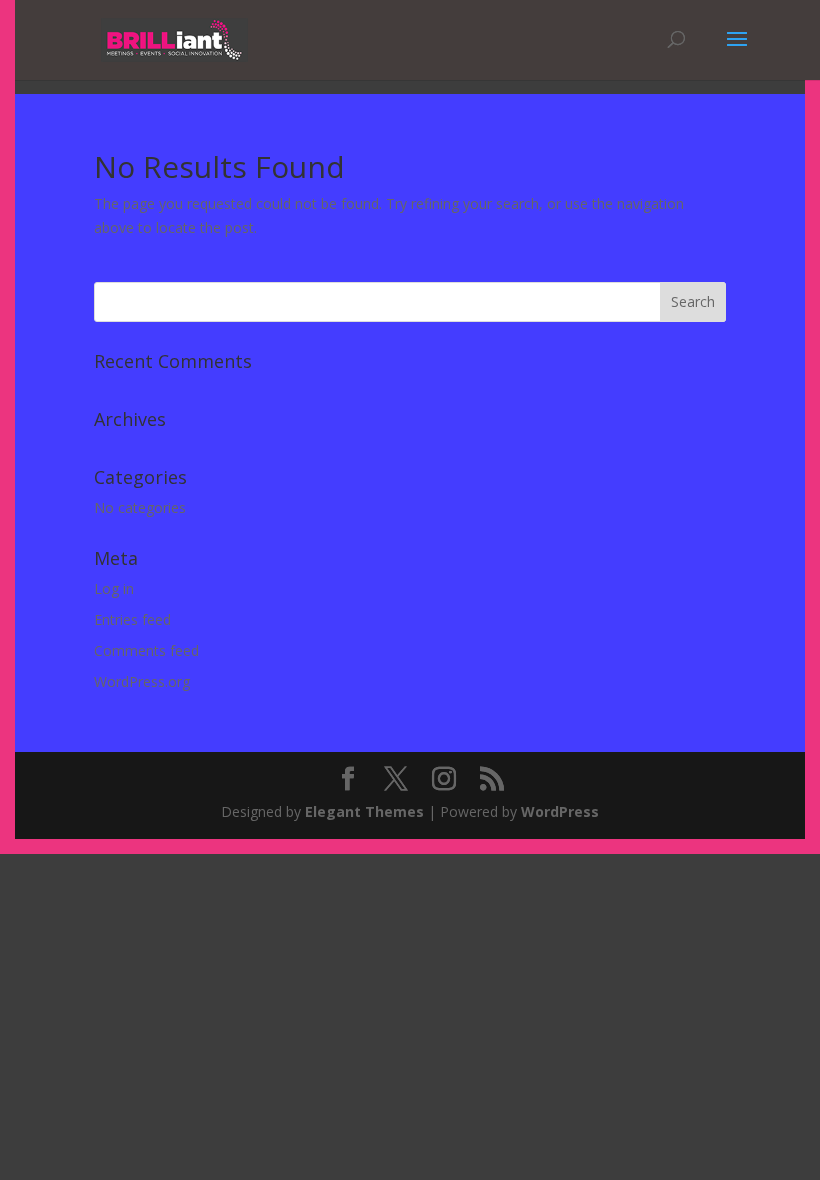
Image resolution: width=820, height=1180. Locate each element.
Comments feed (146, 650)
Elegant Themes (364, 811)
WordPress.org (142, 681)
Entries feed (132, 619)
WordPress (560, 811)
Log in (114, 588)
